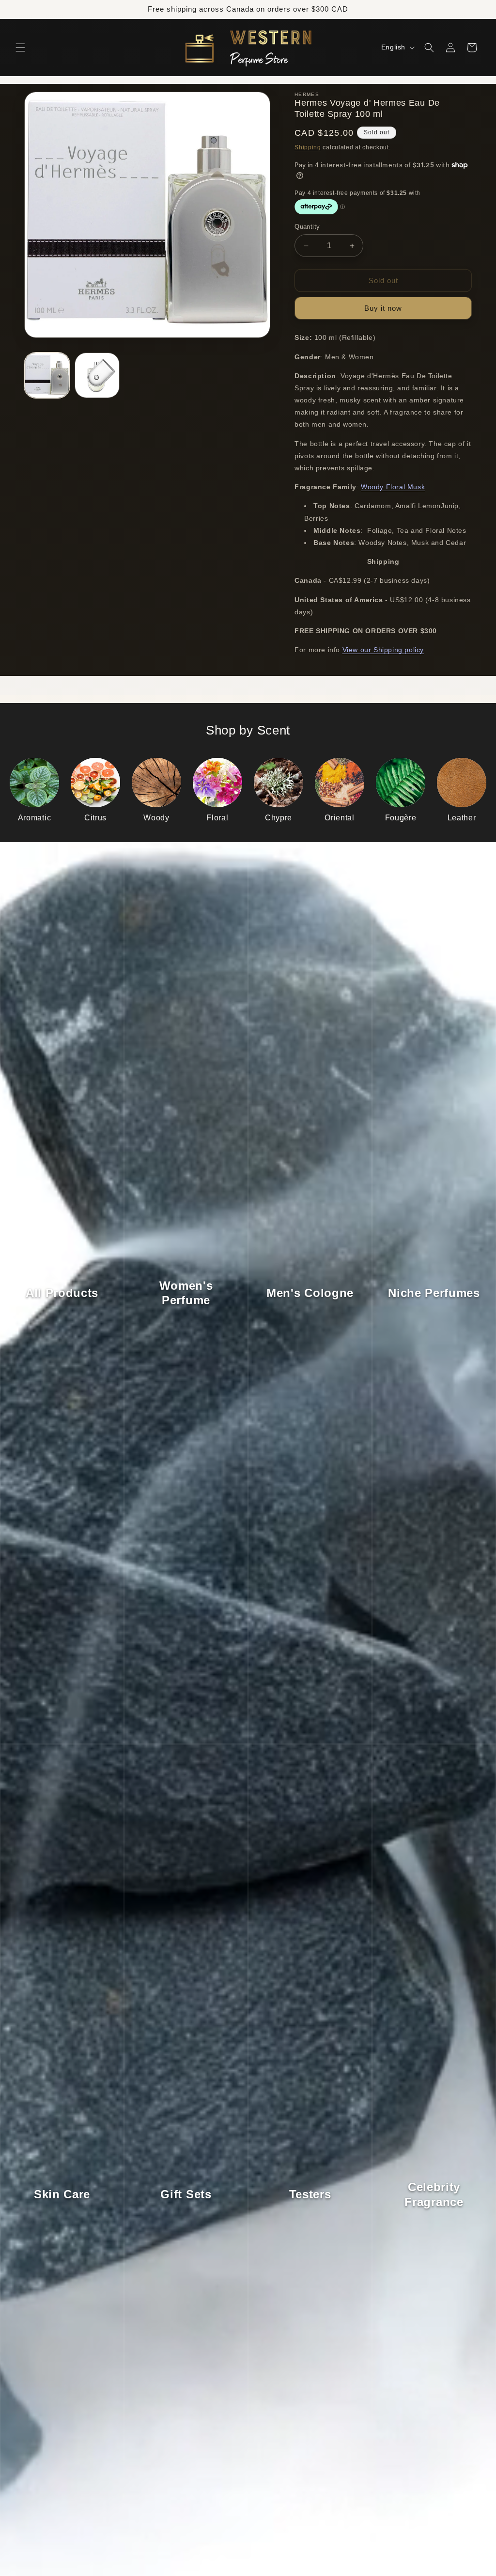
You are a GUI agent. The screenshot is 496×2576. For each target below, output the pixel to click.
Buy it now (383, 308)
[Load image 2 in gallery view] (97, 375)
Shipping (308, 147)
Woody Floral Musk (393, 487)
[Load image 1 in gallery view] (47, 375)
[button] (20, 48)
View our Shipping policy (383, 650)
